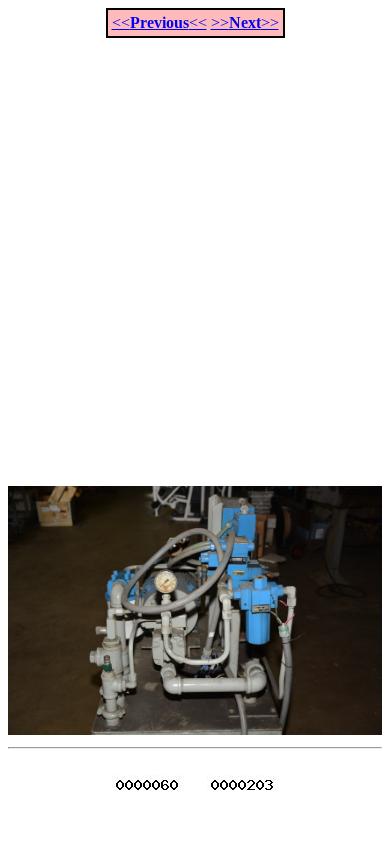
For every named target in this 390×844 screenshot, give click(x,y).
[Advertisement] (195, 251)
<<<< (159, 22)
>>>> (245, 22)
